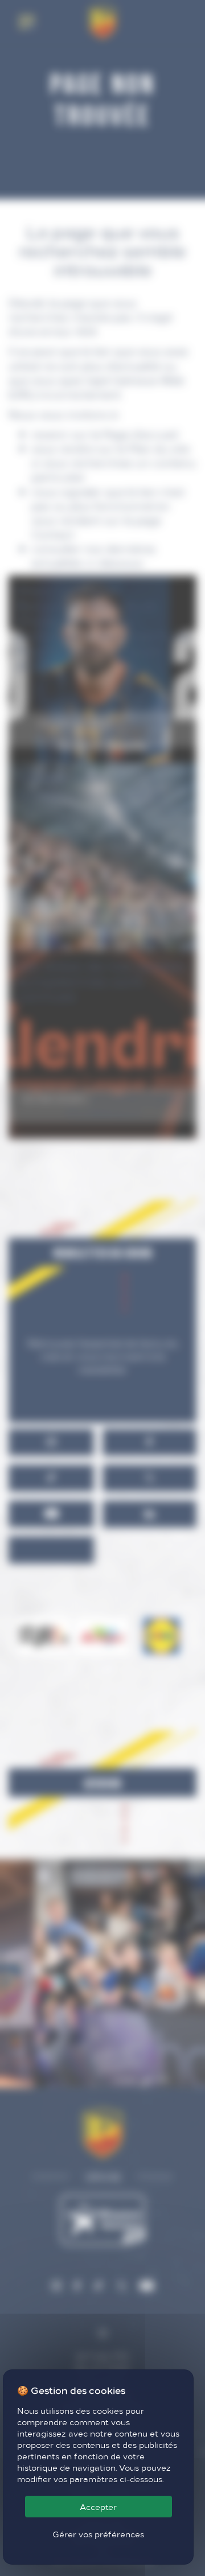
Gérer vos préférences (98, 2534)
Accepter (98, 2507)
